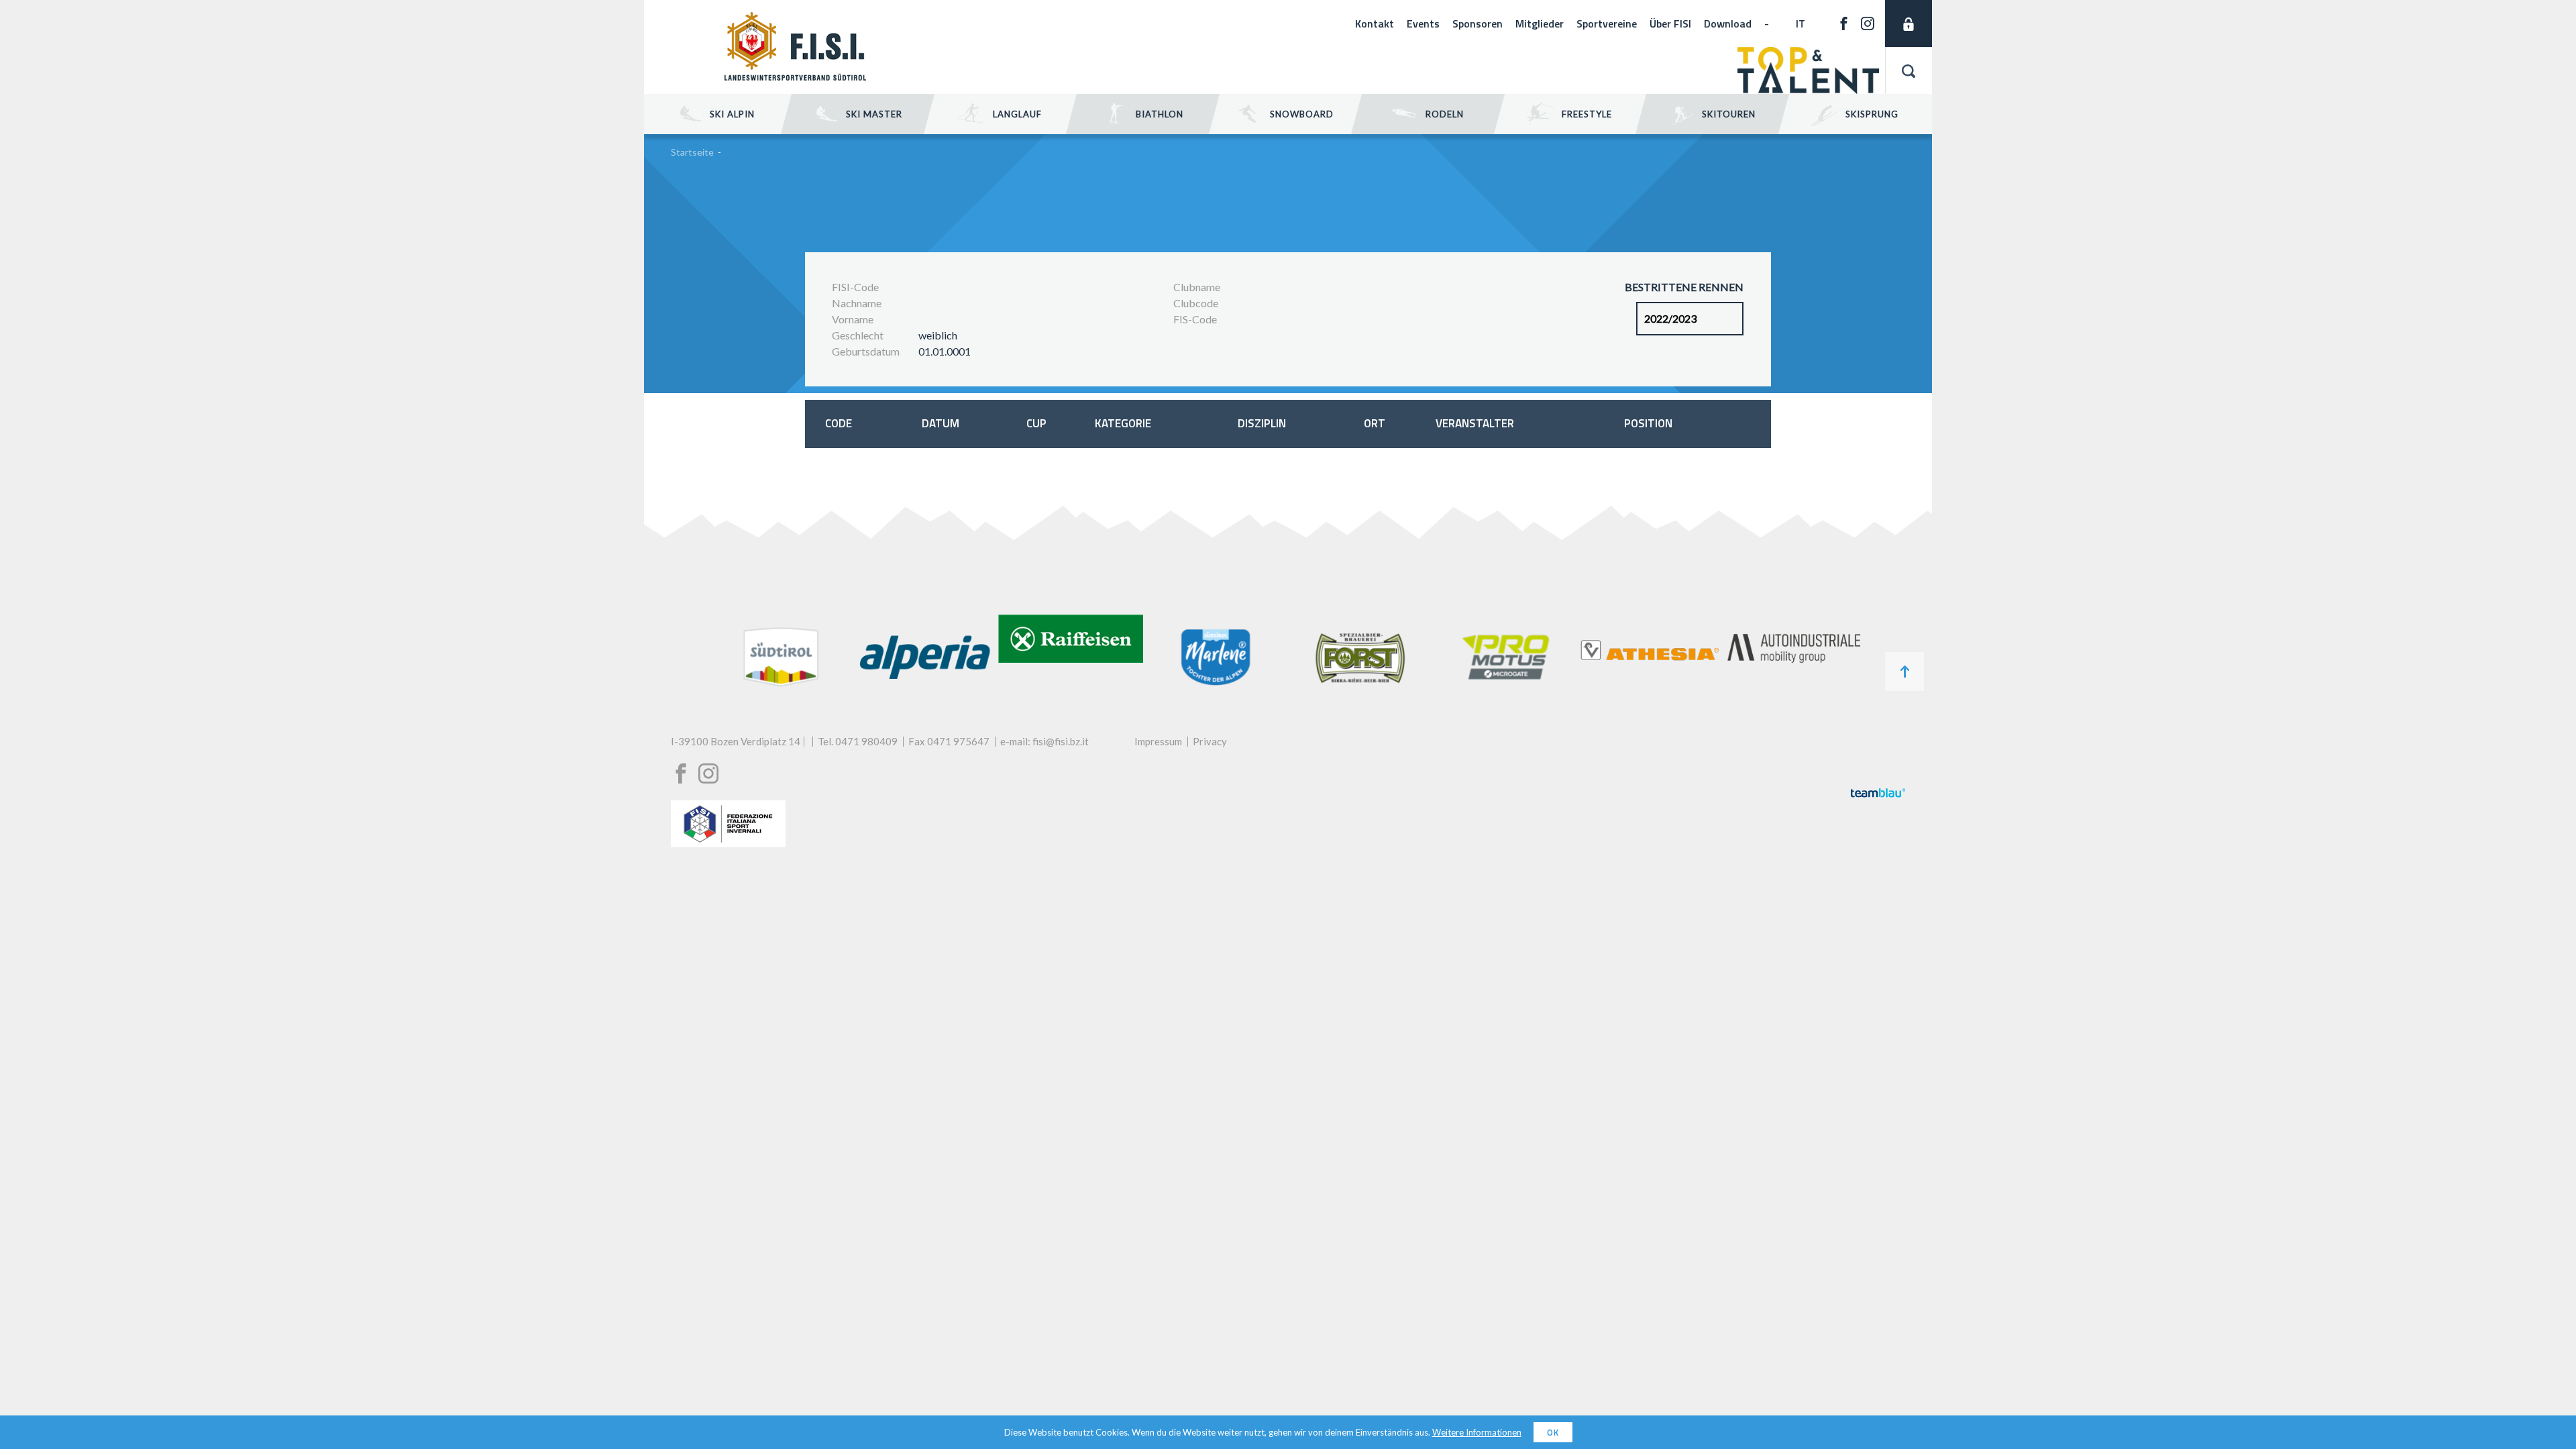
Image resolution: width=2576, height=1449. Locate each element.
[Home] (795, 76)
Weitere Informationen (1477, 1432)
